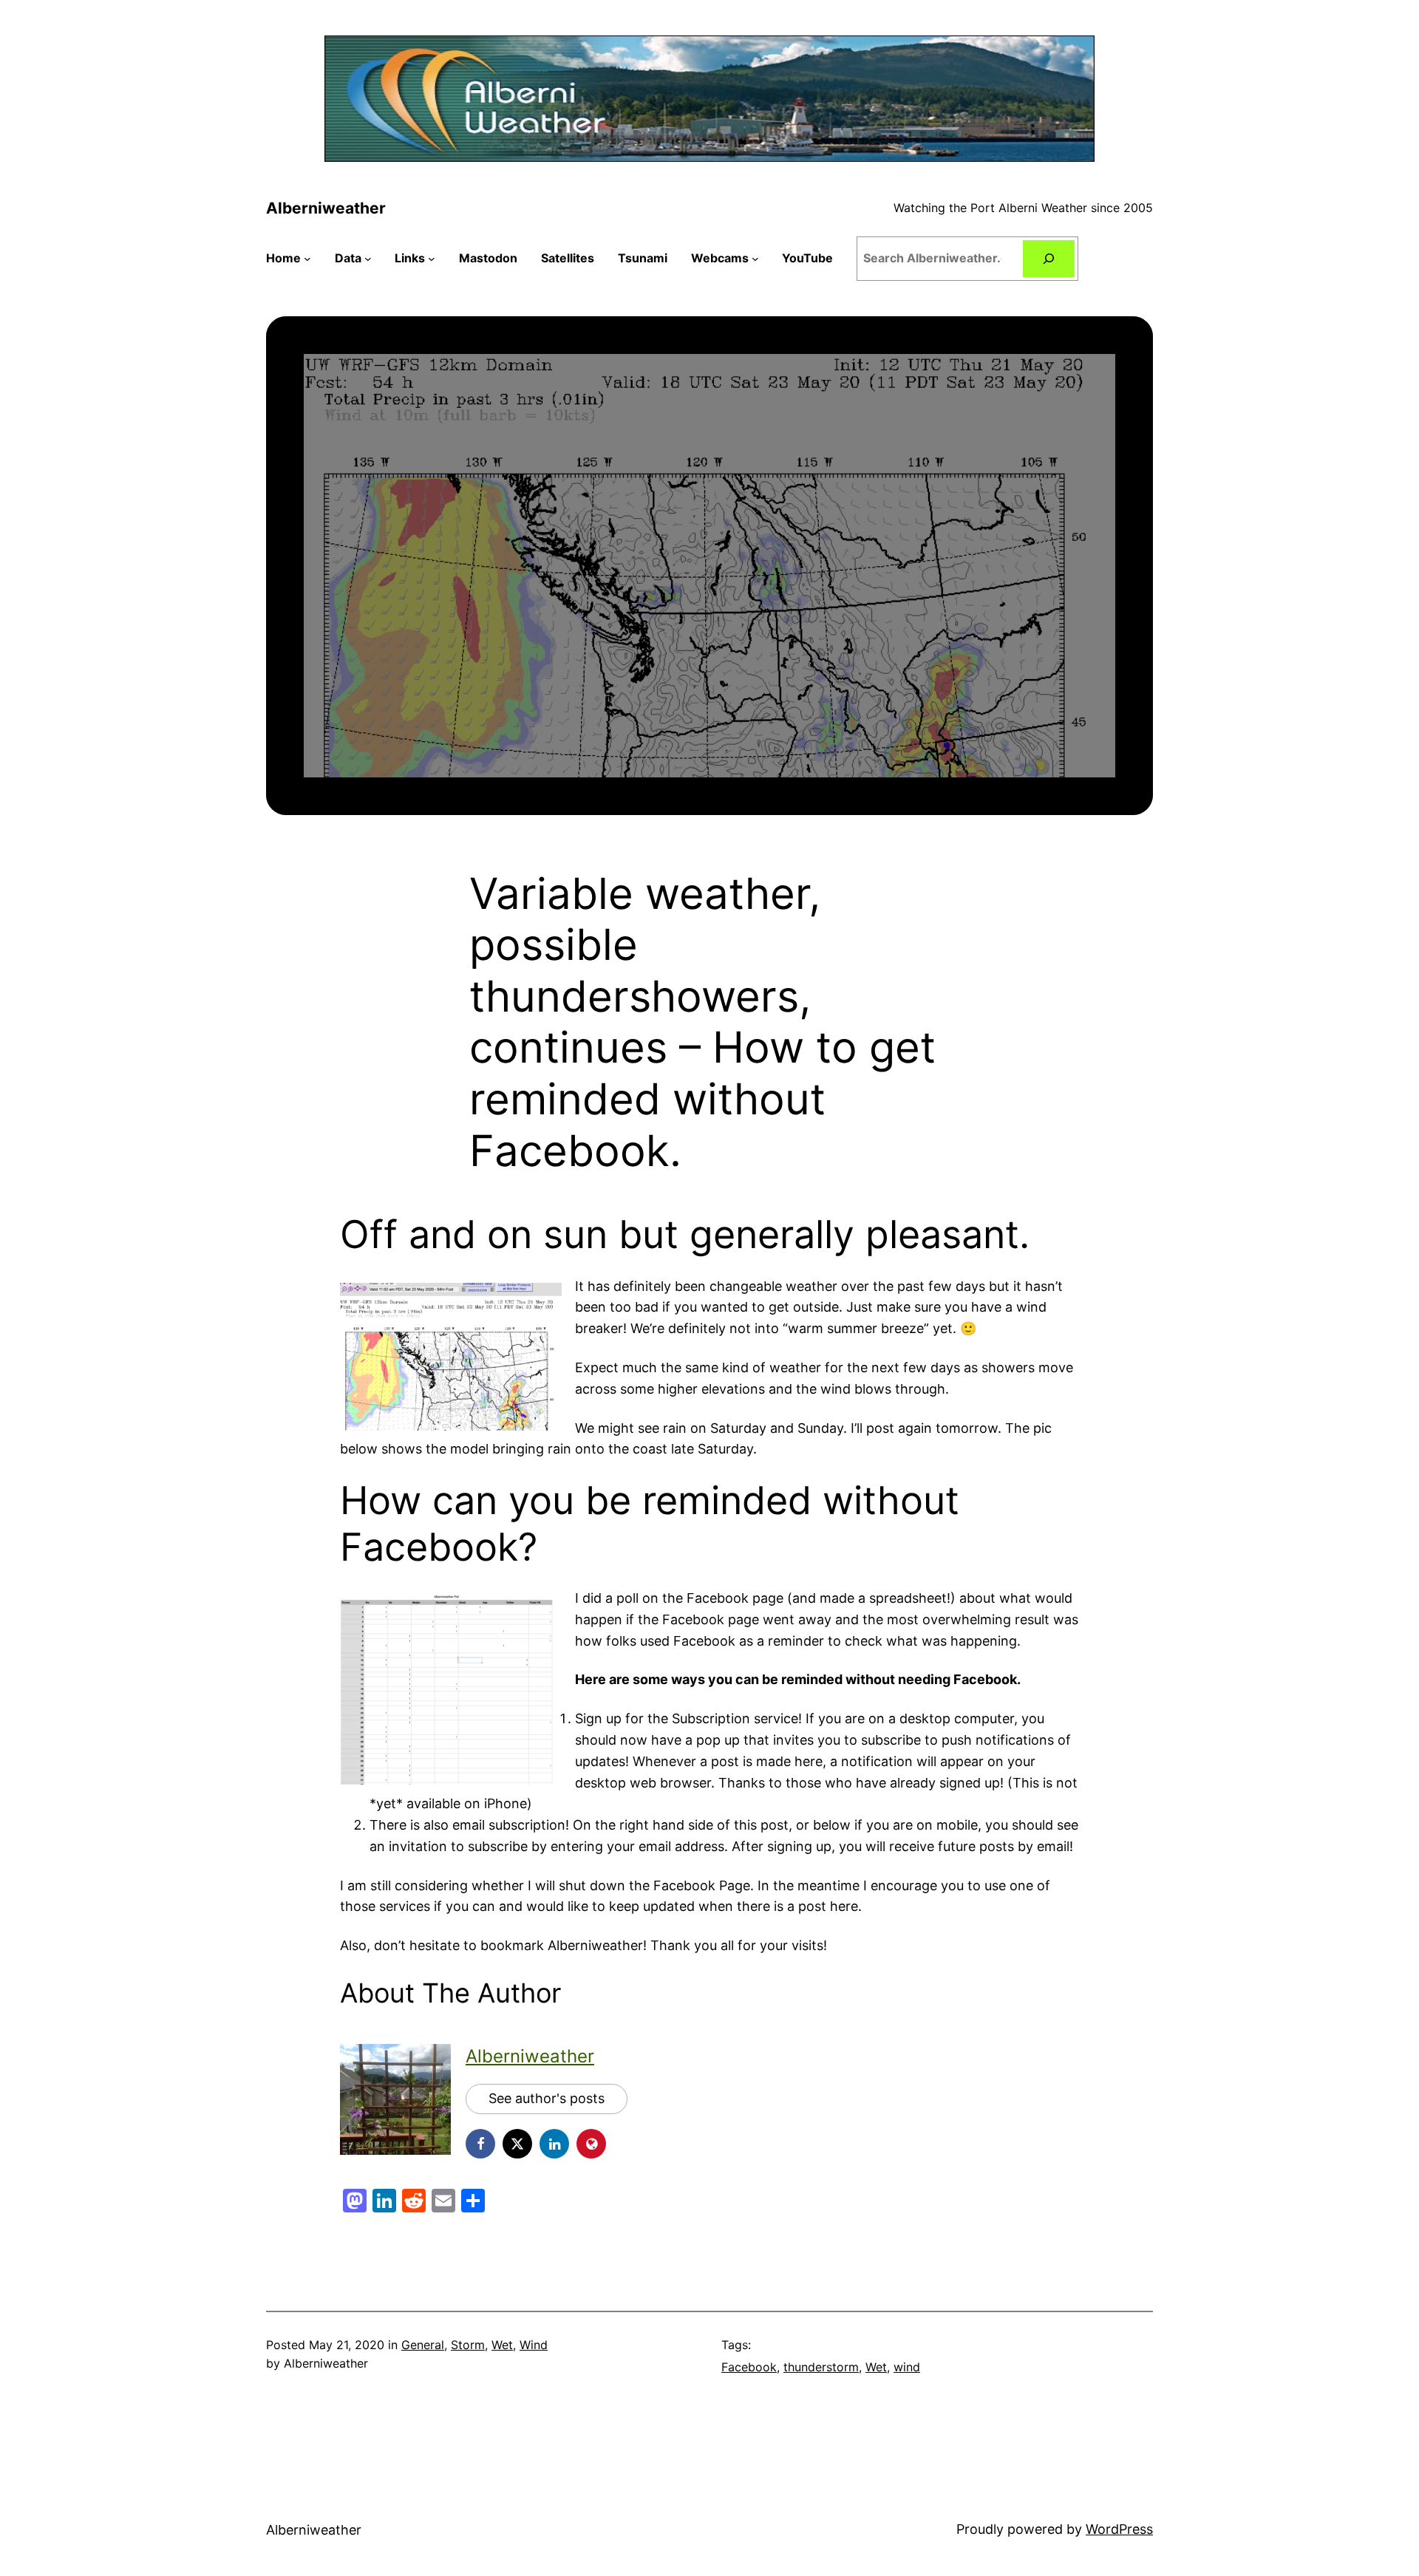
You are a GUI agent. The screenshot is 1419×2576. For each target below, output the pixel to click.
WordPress (1119, 2529)
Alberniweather (326, 208)
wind (907, 2367)
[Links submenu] (432, 259)
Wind (534, 2345)
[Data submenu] (368, 259)
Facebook (749, 2367)
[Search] (1049, 258)
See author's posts (547, 2098)
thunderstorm (821, 2367)
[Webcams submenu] (755, 259)
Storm (468, 2345)
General (423, 2345)
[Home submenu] (307, 259)
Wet (502, 2345)
